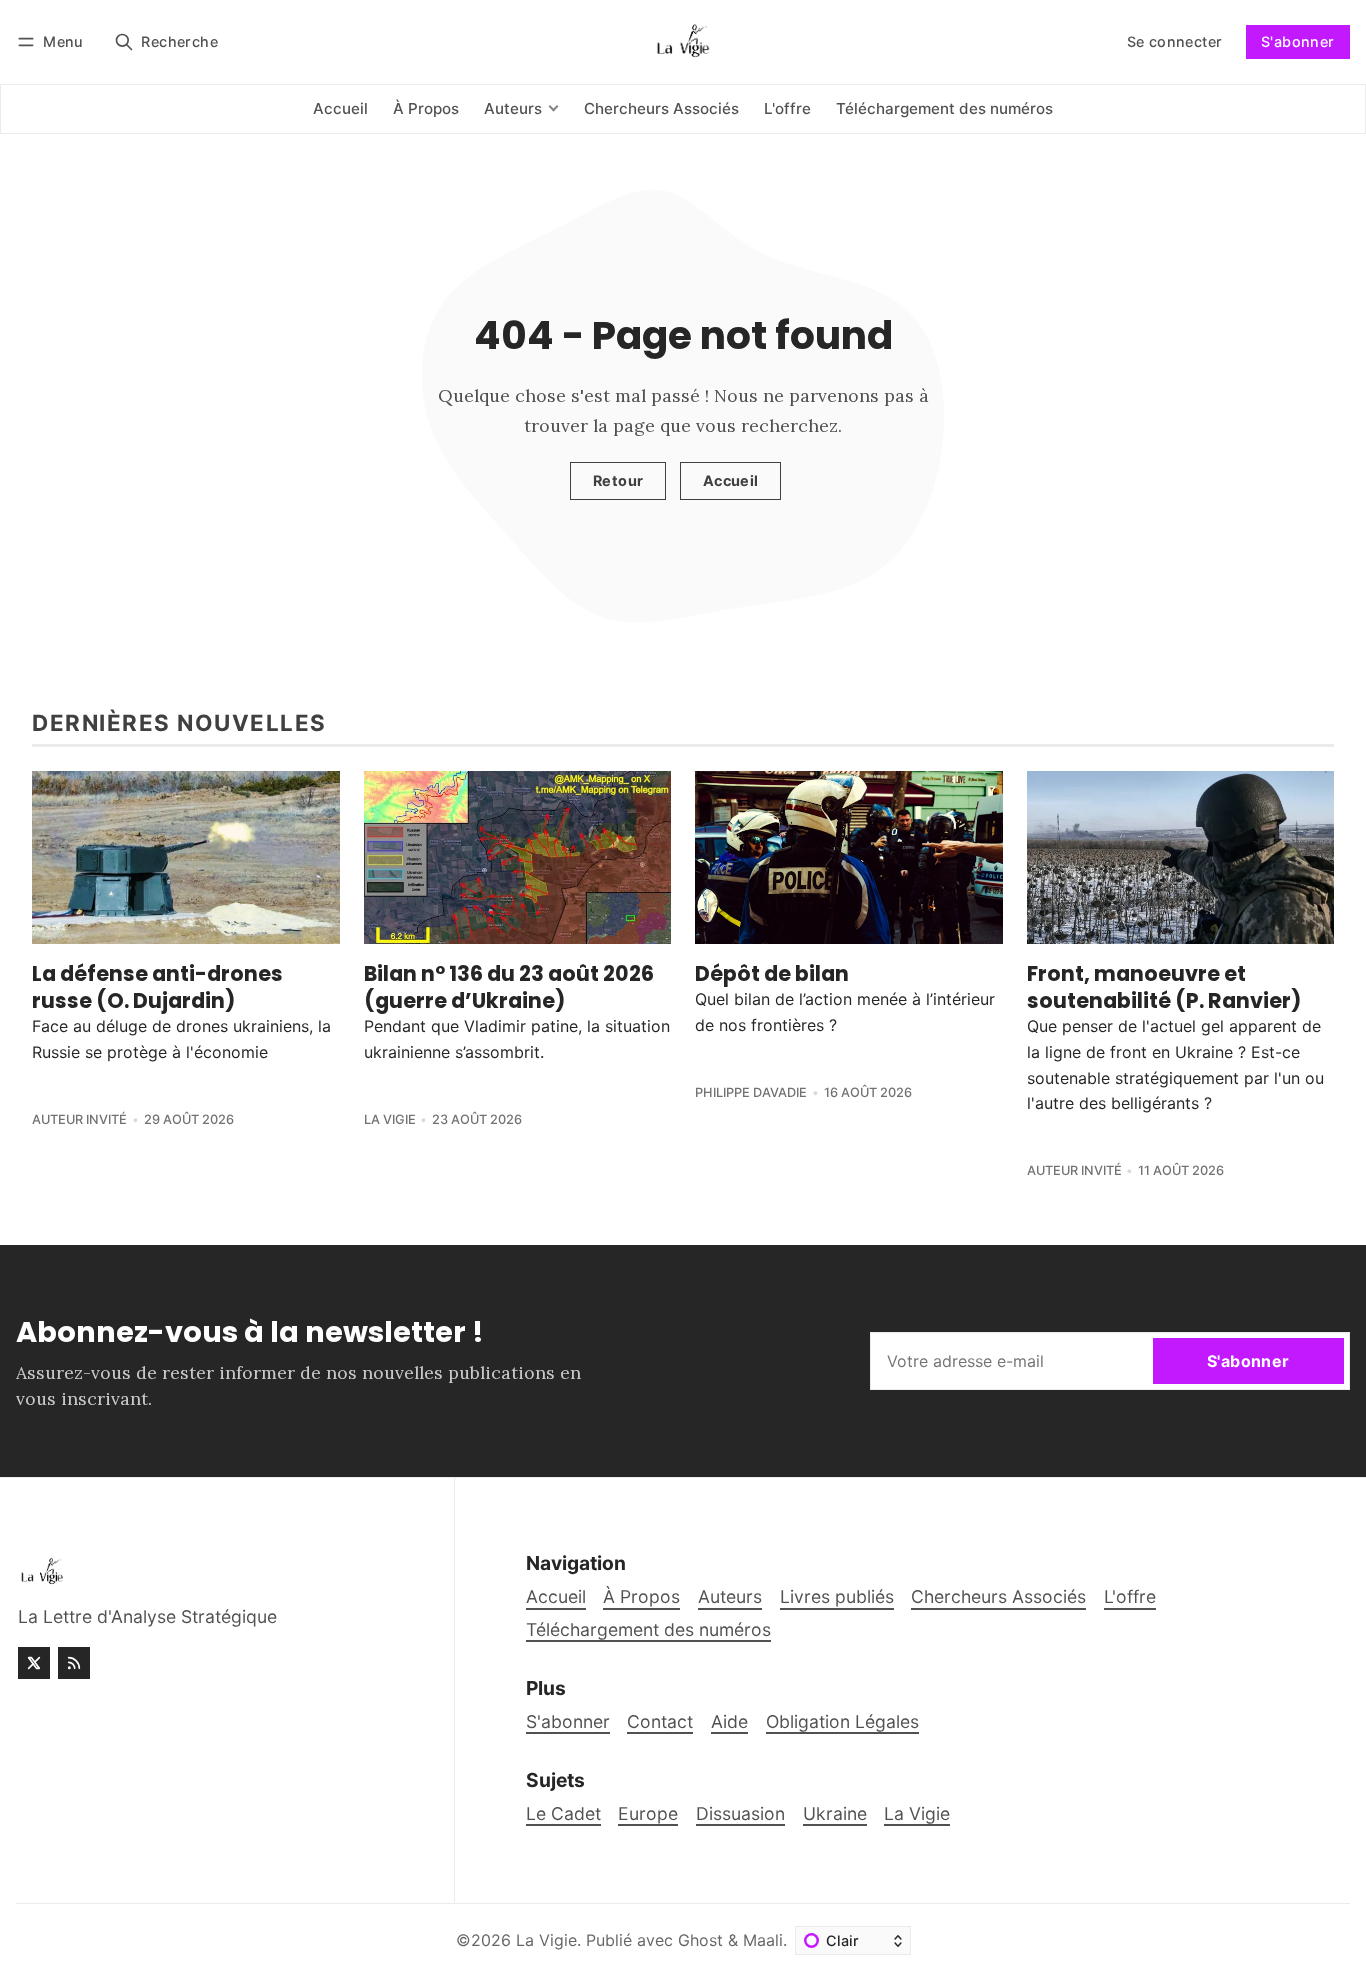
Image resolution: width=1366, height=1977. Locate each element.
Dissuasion (740, 1813)
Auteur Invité (79, 1119)
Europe (648, 1813)
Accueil (731, 480)
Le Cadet (563, 1813)
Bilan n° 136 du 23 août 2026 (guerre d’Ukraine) (509, 987)
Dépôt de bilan (772, 973)
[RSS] (74, 1663)
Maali (763, 1940)
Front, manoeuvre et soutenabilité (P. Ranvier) (1164, 987)
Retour (618, 480)
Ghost (700, 1940)
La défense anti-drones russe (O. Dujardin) (157, 987)
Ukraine (835, 1813)
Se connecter (1175, 41)
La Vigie (390, 1119)
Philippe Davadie (751, 1092)
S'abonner (1298, 41)
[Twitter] (34, 1663)
